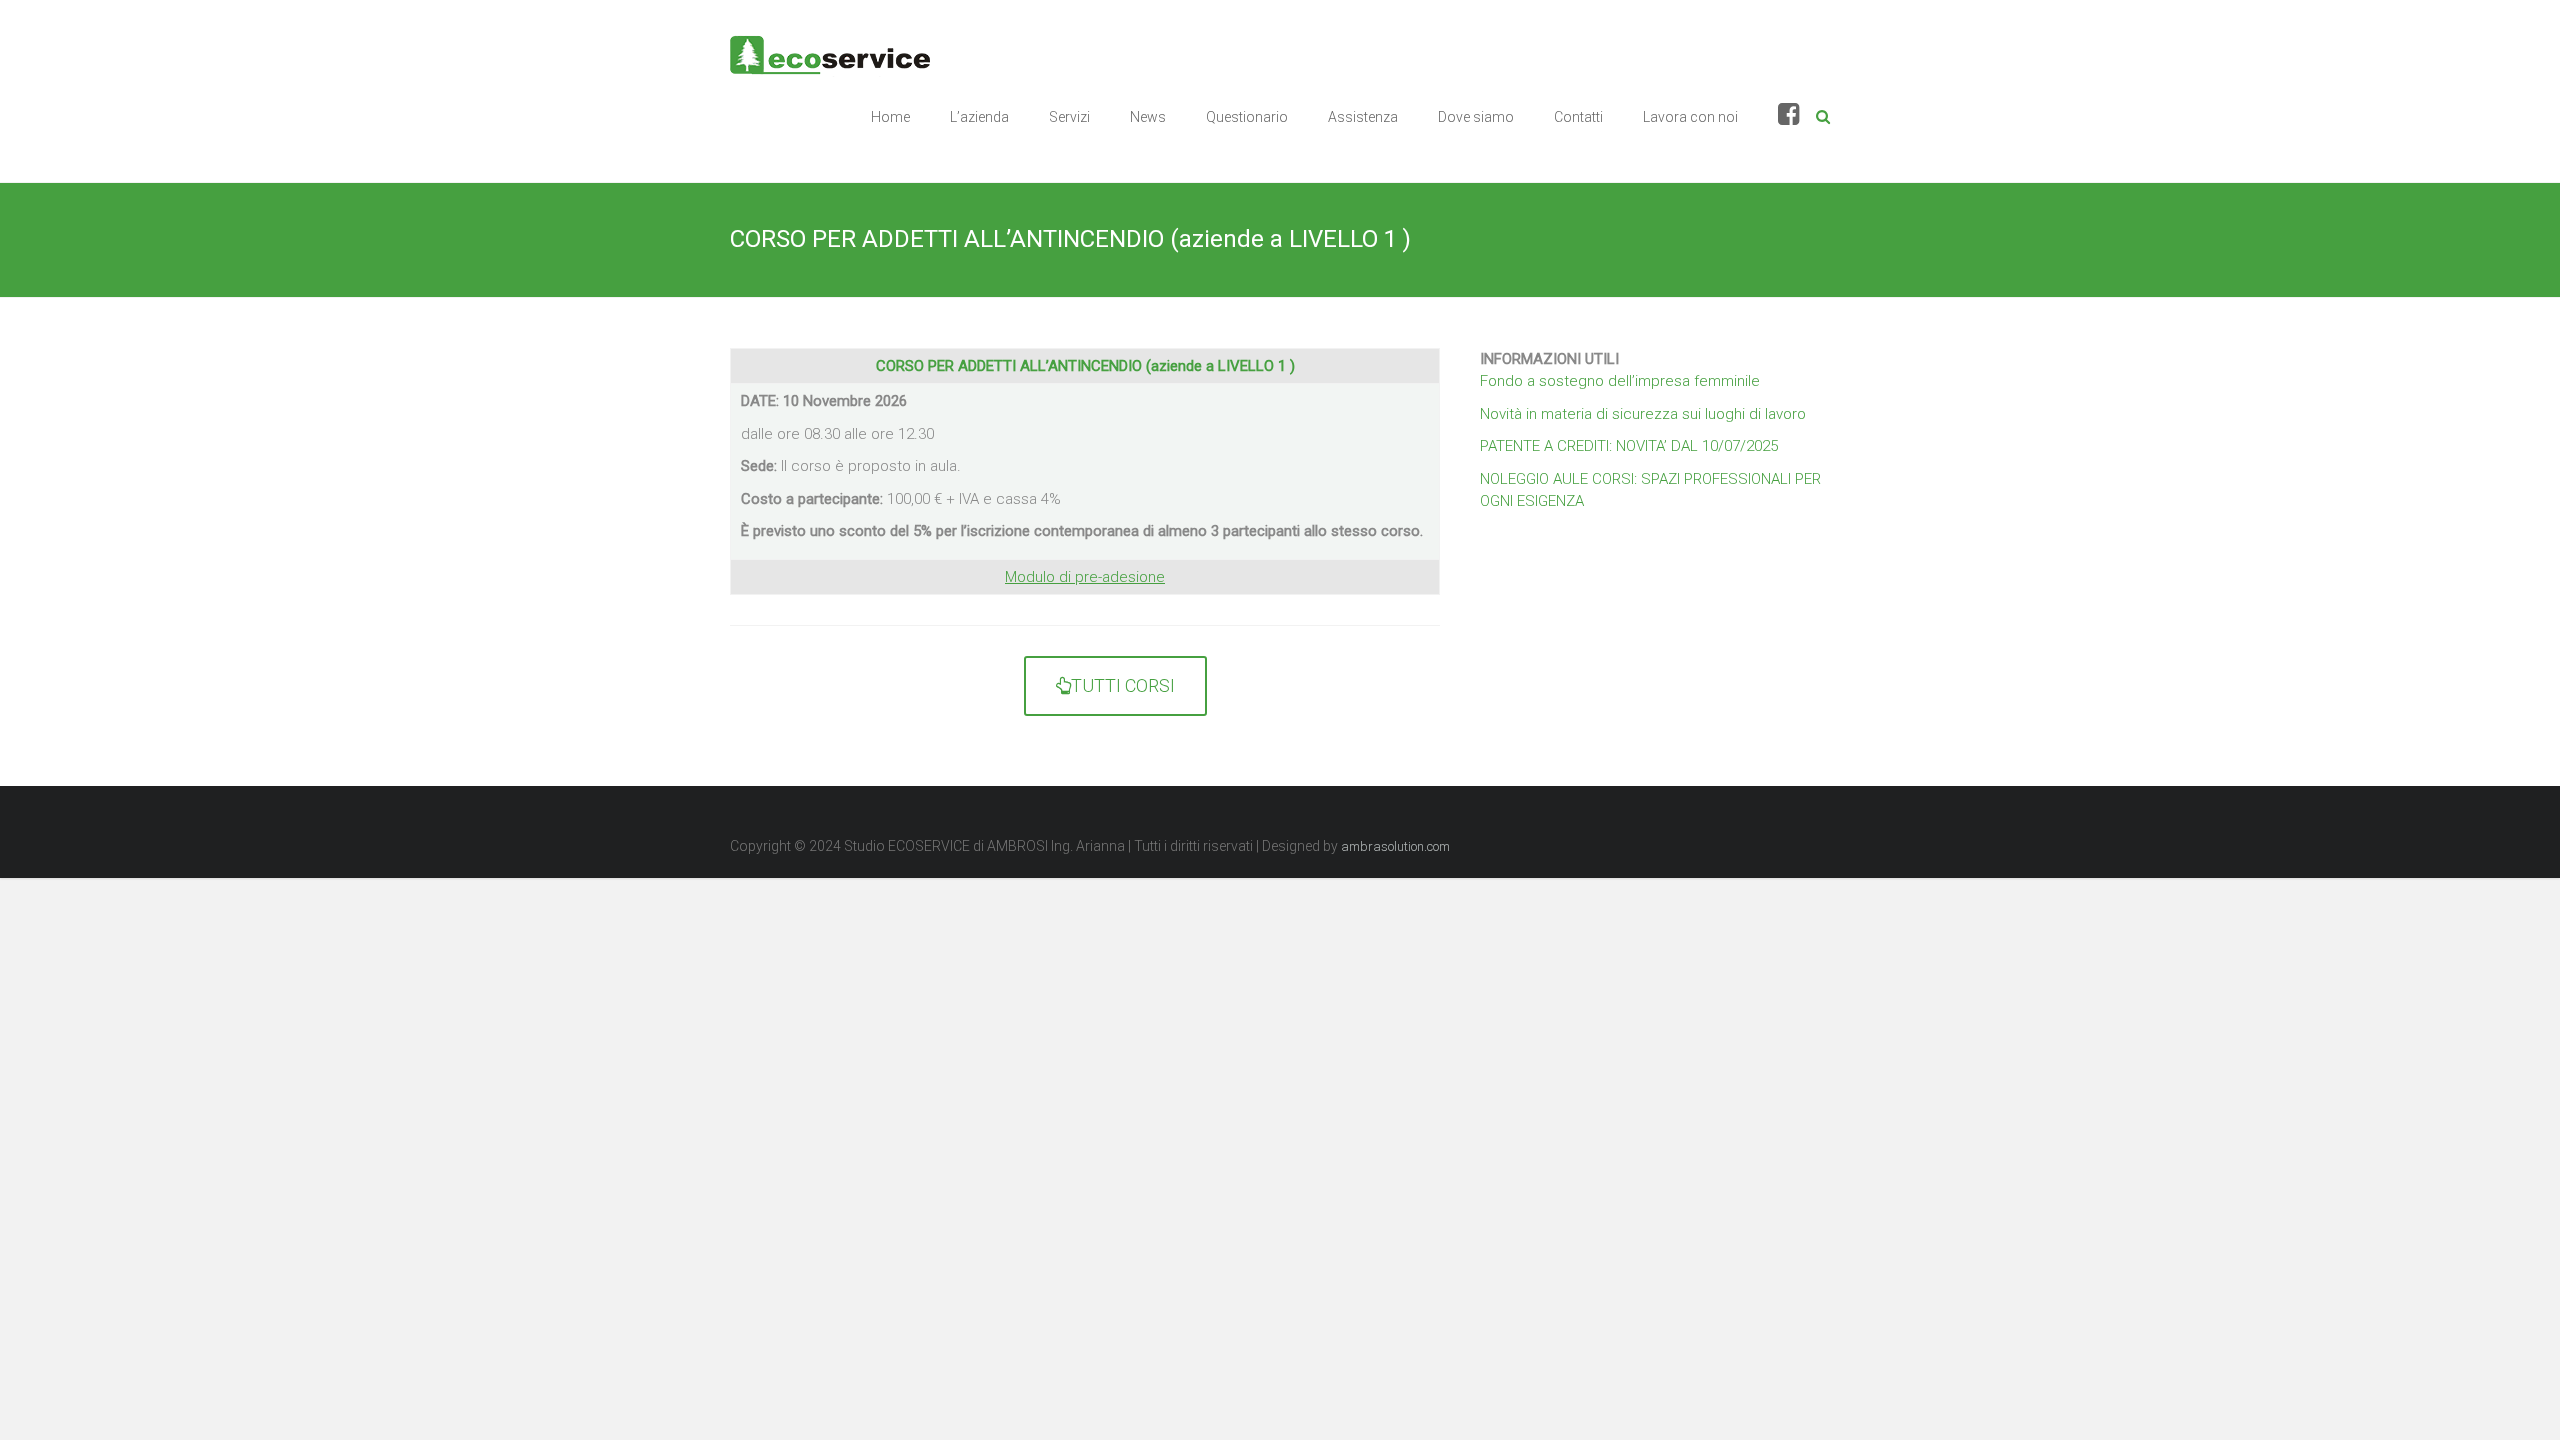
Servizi (1069, 117)
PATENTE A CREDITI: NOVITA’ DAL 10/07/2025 (1629, 446)
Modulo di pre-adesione (1085, 577)
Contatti (1578, 117)
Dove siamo (1476, 117)
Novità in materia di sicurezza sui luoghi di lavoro (1643, 414)
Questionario (1247, 117)
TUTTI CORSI (1123, 685)
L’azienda (979, 117)
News (1148, 117)
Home (890, 117)
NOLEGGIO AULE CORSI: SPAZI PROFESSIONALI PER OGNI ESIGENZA (1650, 490)
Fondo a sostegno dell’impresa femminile (1620, 381)
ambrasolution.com (1395, 846)
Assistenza (1363, 117)
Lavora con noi (1690, 117)
